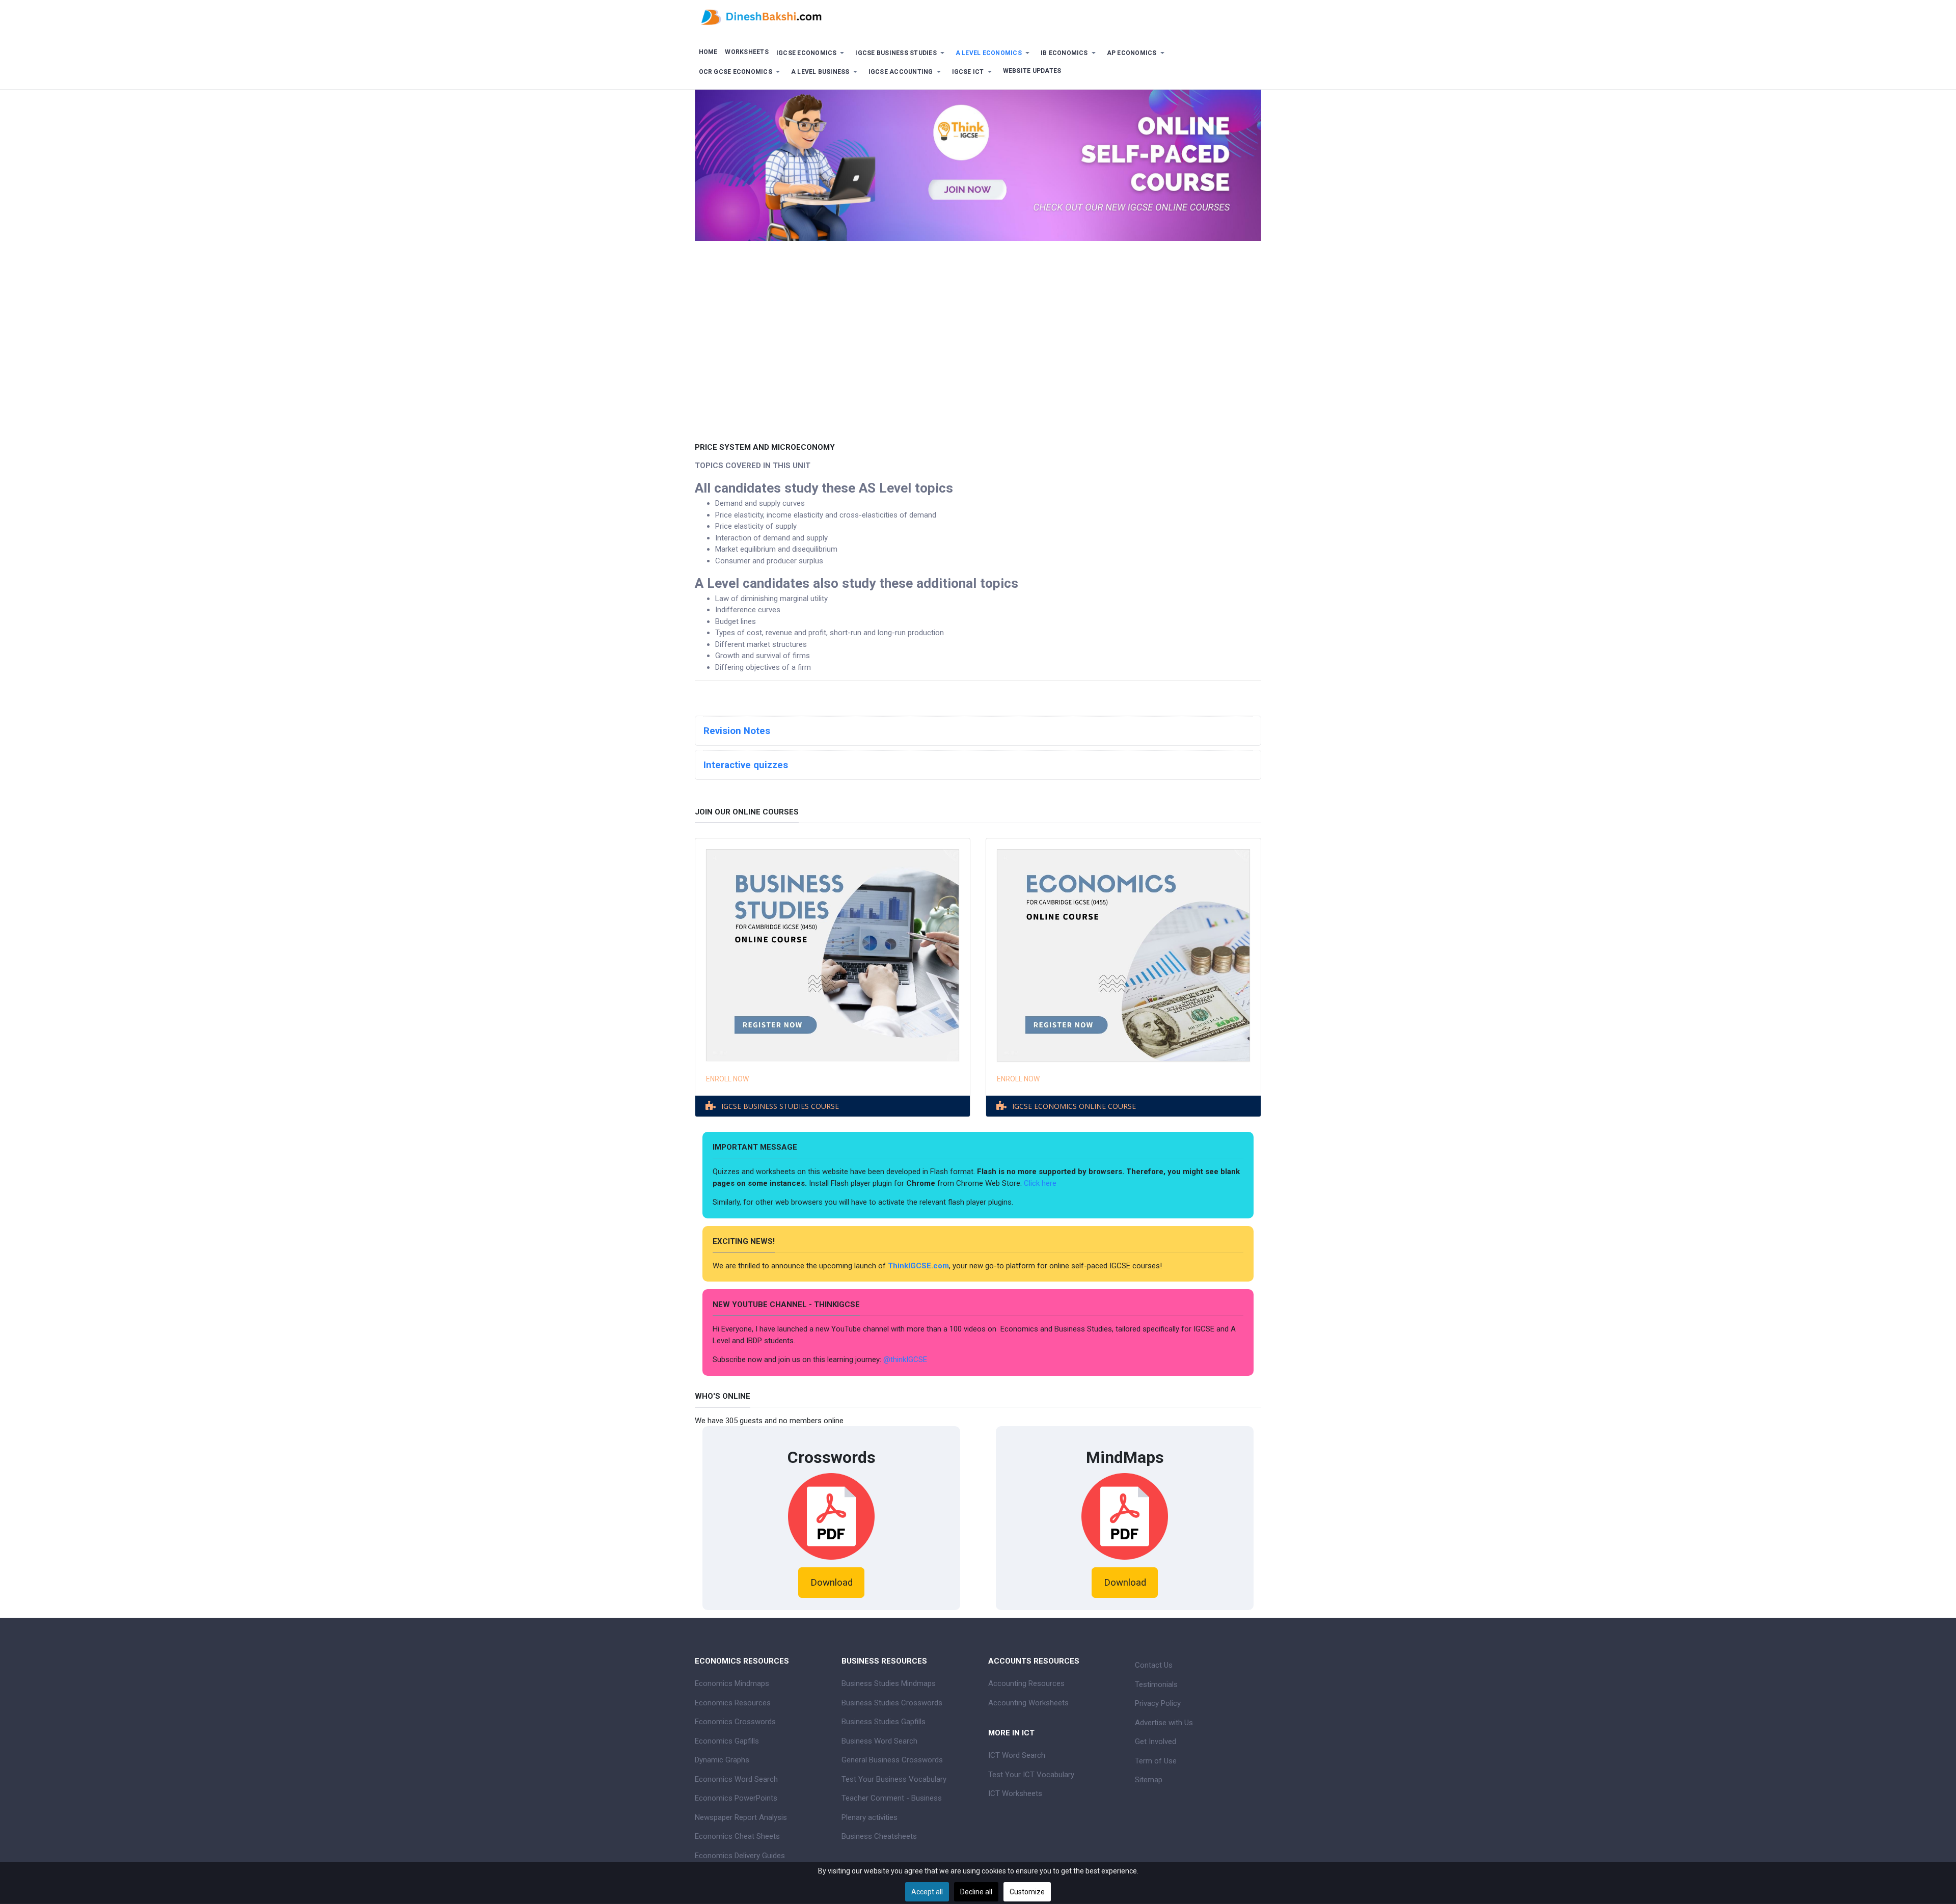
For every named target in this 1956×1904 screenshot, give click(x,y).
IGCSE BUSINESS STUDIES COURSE (780, 1107)
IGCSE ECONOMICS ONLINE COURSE (1074, 1107)
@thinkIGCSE (905, 1359)
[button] (812, 53)
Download (832, 1583)
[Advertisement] (978, 363)
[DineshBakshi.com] (978, 16)
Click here (1041, 1183)
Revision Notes (737, 731)
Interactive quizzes (746, 765)
